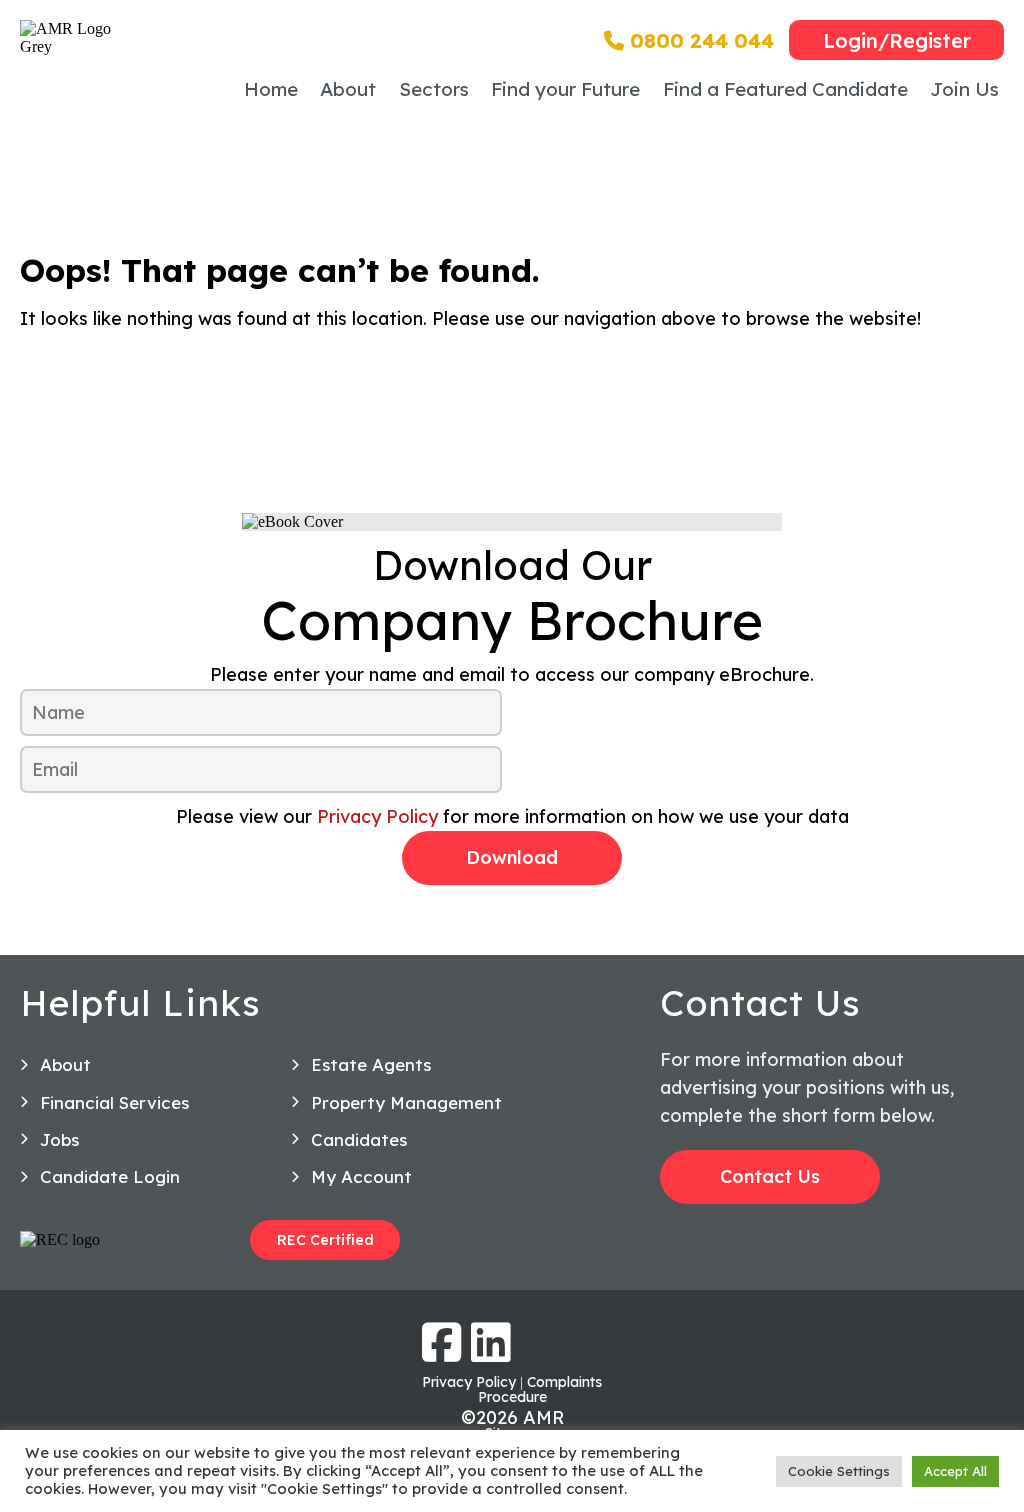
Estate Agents (371, 1064)
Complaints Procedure (540, 1389)
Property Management (406, 1102)
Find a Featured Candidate (785, 89)
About (348, 89)
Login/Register (897, 40)
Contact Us (770, 1176)
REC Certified (325, 1240)
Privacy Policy (377, 816)
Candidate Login (110, 1176)
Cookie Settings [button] (839, 1471)
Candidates (359, 1139)
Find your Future (565, 89)
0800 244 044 (699, 40)
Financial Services (114, 1102)
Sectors (434, 89)
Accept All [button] (955, 1471)
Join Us (964, 89)
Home (271, 89)
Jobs (59, 1139)
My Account (361, 1176)
